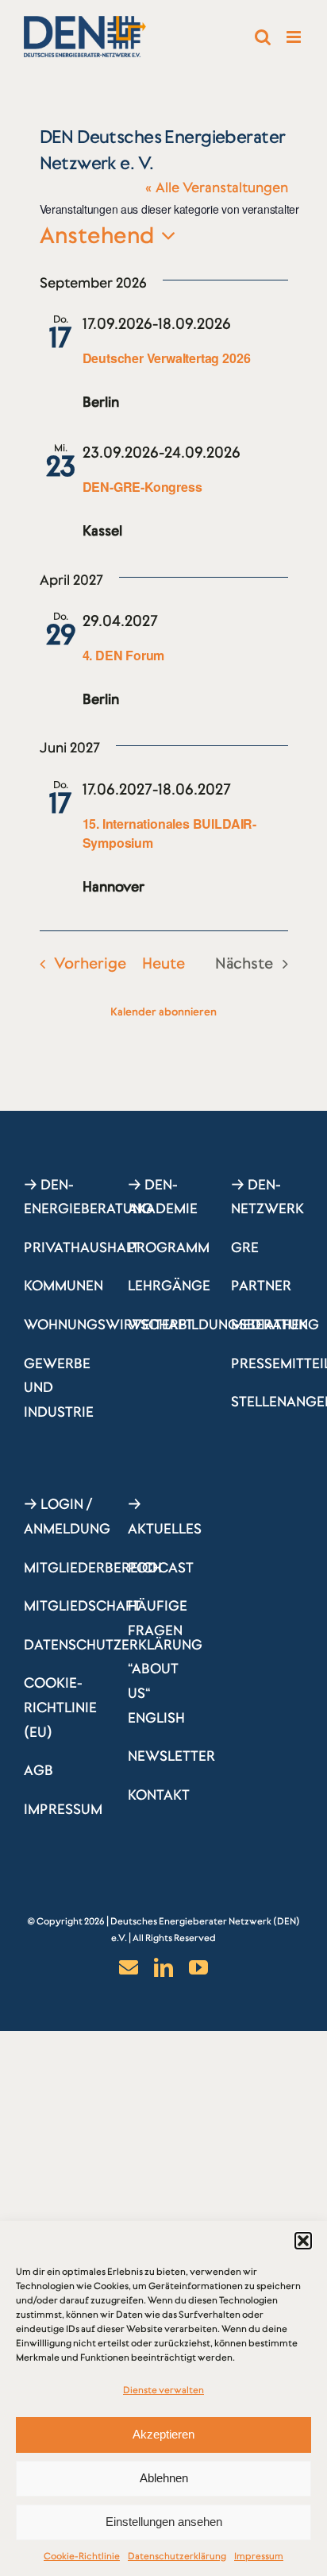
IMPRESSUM (63, 1809)
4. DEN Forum (124, 655)
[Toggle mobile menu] (295, 37)
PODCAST (161, 1568)
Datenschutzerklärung (177, 2556)
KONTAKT (159, 1795)
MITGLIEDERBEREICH (93, 1568)
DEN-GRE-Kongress (142, 487)
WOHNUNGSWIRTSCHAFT (109, 1325)
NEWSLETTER (171, 1756)
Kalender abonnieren (163, 1011)
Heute (163, 963)
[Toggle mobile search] (263, 37)
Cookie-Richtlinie (82, 2556)
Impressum (259, 2556)
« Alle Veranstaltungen (217, 188)
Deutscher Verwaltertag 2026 (167, 358)
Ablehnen (164, 2478)
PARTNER (261, 1286)
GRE (245, 1247)
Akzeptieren (163, 2434)
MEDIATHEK (269, 1325)
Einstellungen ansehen (164, 2522)
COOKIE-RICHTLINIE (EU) (60, 1707)
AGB (38, 1770)
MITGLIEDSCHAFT (83, 1606)
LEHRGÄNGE (169, 1286)
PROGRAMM (169, 1247)
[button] (303, 2241)
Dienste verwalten (163, 2390)
